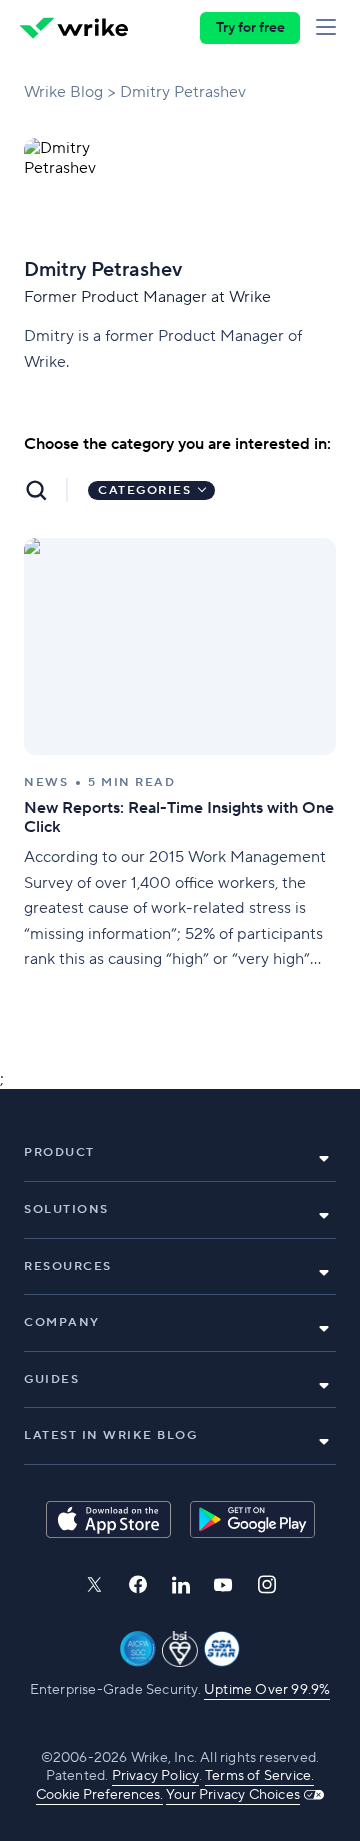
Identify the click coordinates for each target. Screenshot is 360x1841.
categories (144, 490)
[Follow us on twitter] (94, 1584)
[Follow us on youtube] (223, 1585)
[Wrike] (74, 28)
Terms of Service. (259, 1776)
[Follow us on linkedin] (181, 1585)
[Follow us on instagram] (267, 1584)
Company (62, 1322)
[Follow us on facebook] (138, 1584)
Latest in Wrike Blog (110, 1435)
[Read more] (180, 755)
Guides (51, 1379)
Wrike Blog (63, 92)
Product (59, 1152)
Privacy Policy (155, 1776)
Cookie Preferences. (99, 1795)
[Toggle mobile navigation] (330, 28)
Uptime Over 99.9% (267, 1690)
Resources (68, 1266)
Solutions (66, 1209)
